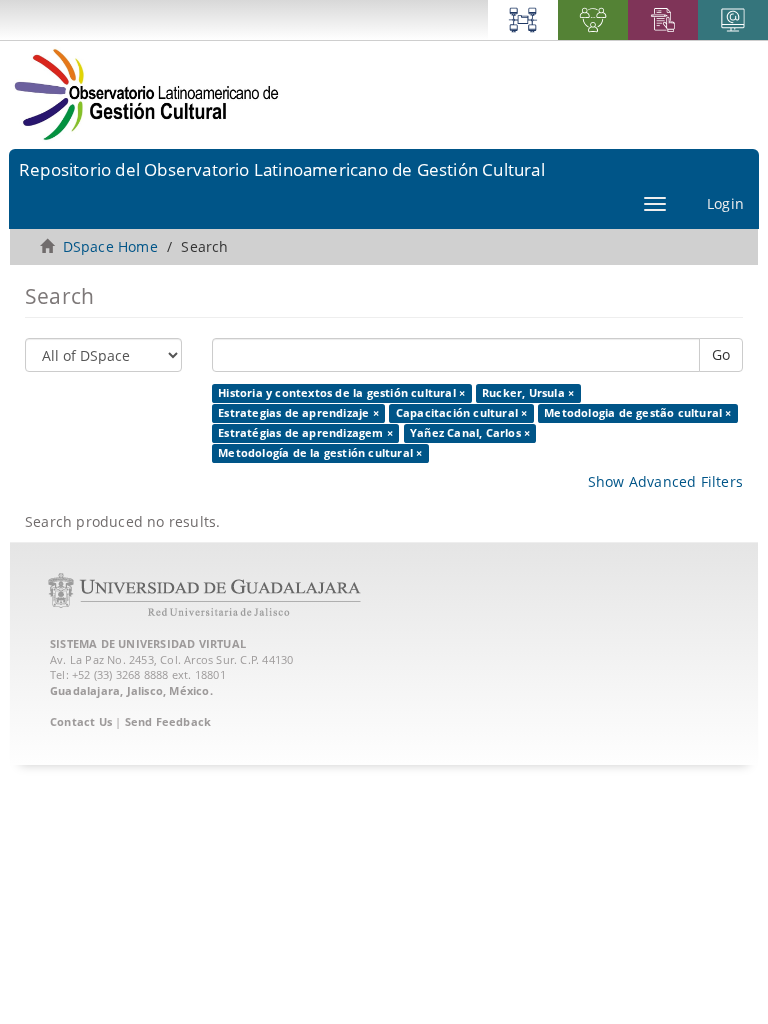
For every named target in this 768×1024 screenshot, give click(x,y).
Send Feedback (168, 721)
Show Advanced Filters (665, 481)
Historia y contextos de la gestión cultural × (341, 393)
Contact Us (81, 721)
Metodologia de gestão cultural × (637, 413)
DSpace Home (110, 246)
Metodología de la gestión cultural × (320, 453)
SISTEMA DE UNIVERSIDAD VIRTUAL (148, 643)
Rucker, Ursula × (528, 393)
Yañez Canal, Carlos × (470, 433)
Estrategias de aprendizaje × (298, 413)
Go (721, 354)
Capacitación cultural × (462, 413)
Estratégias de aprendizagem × (305, 433)
